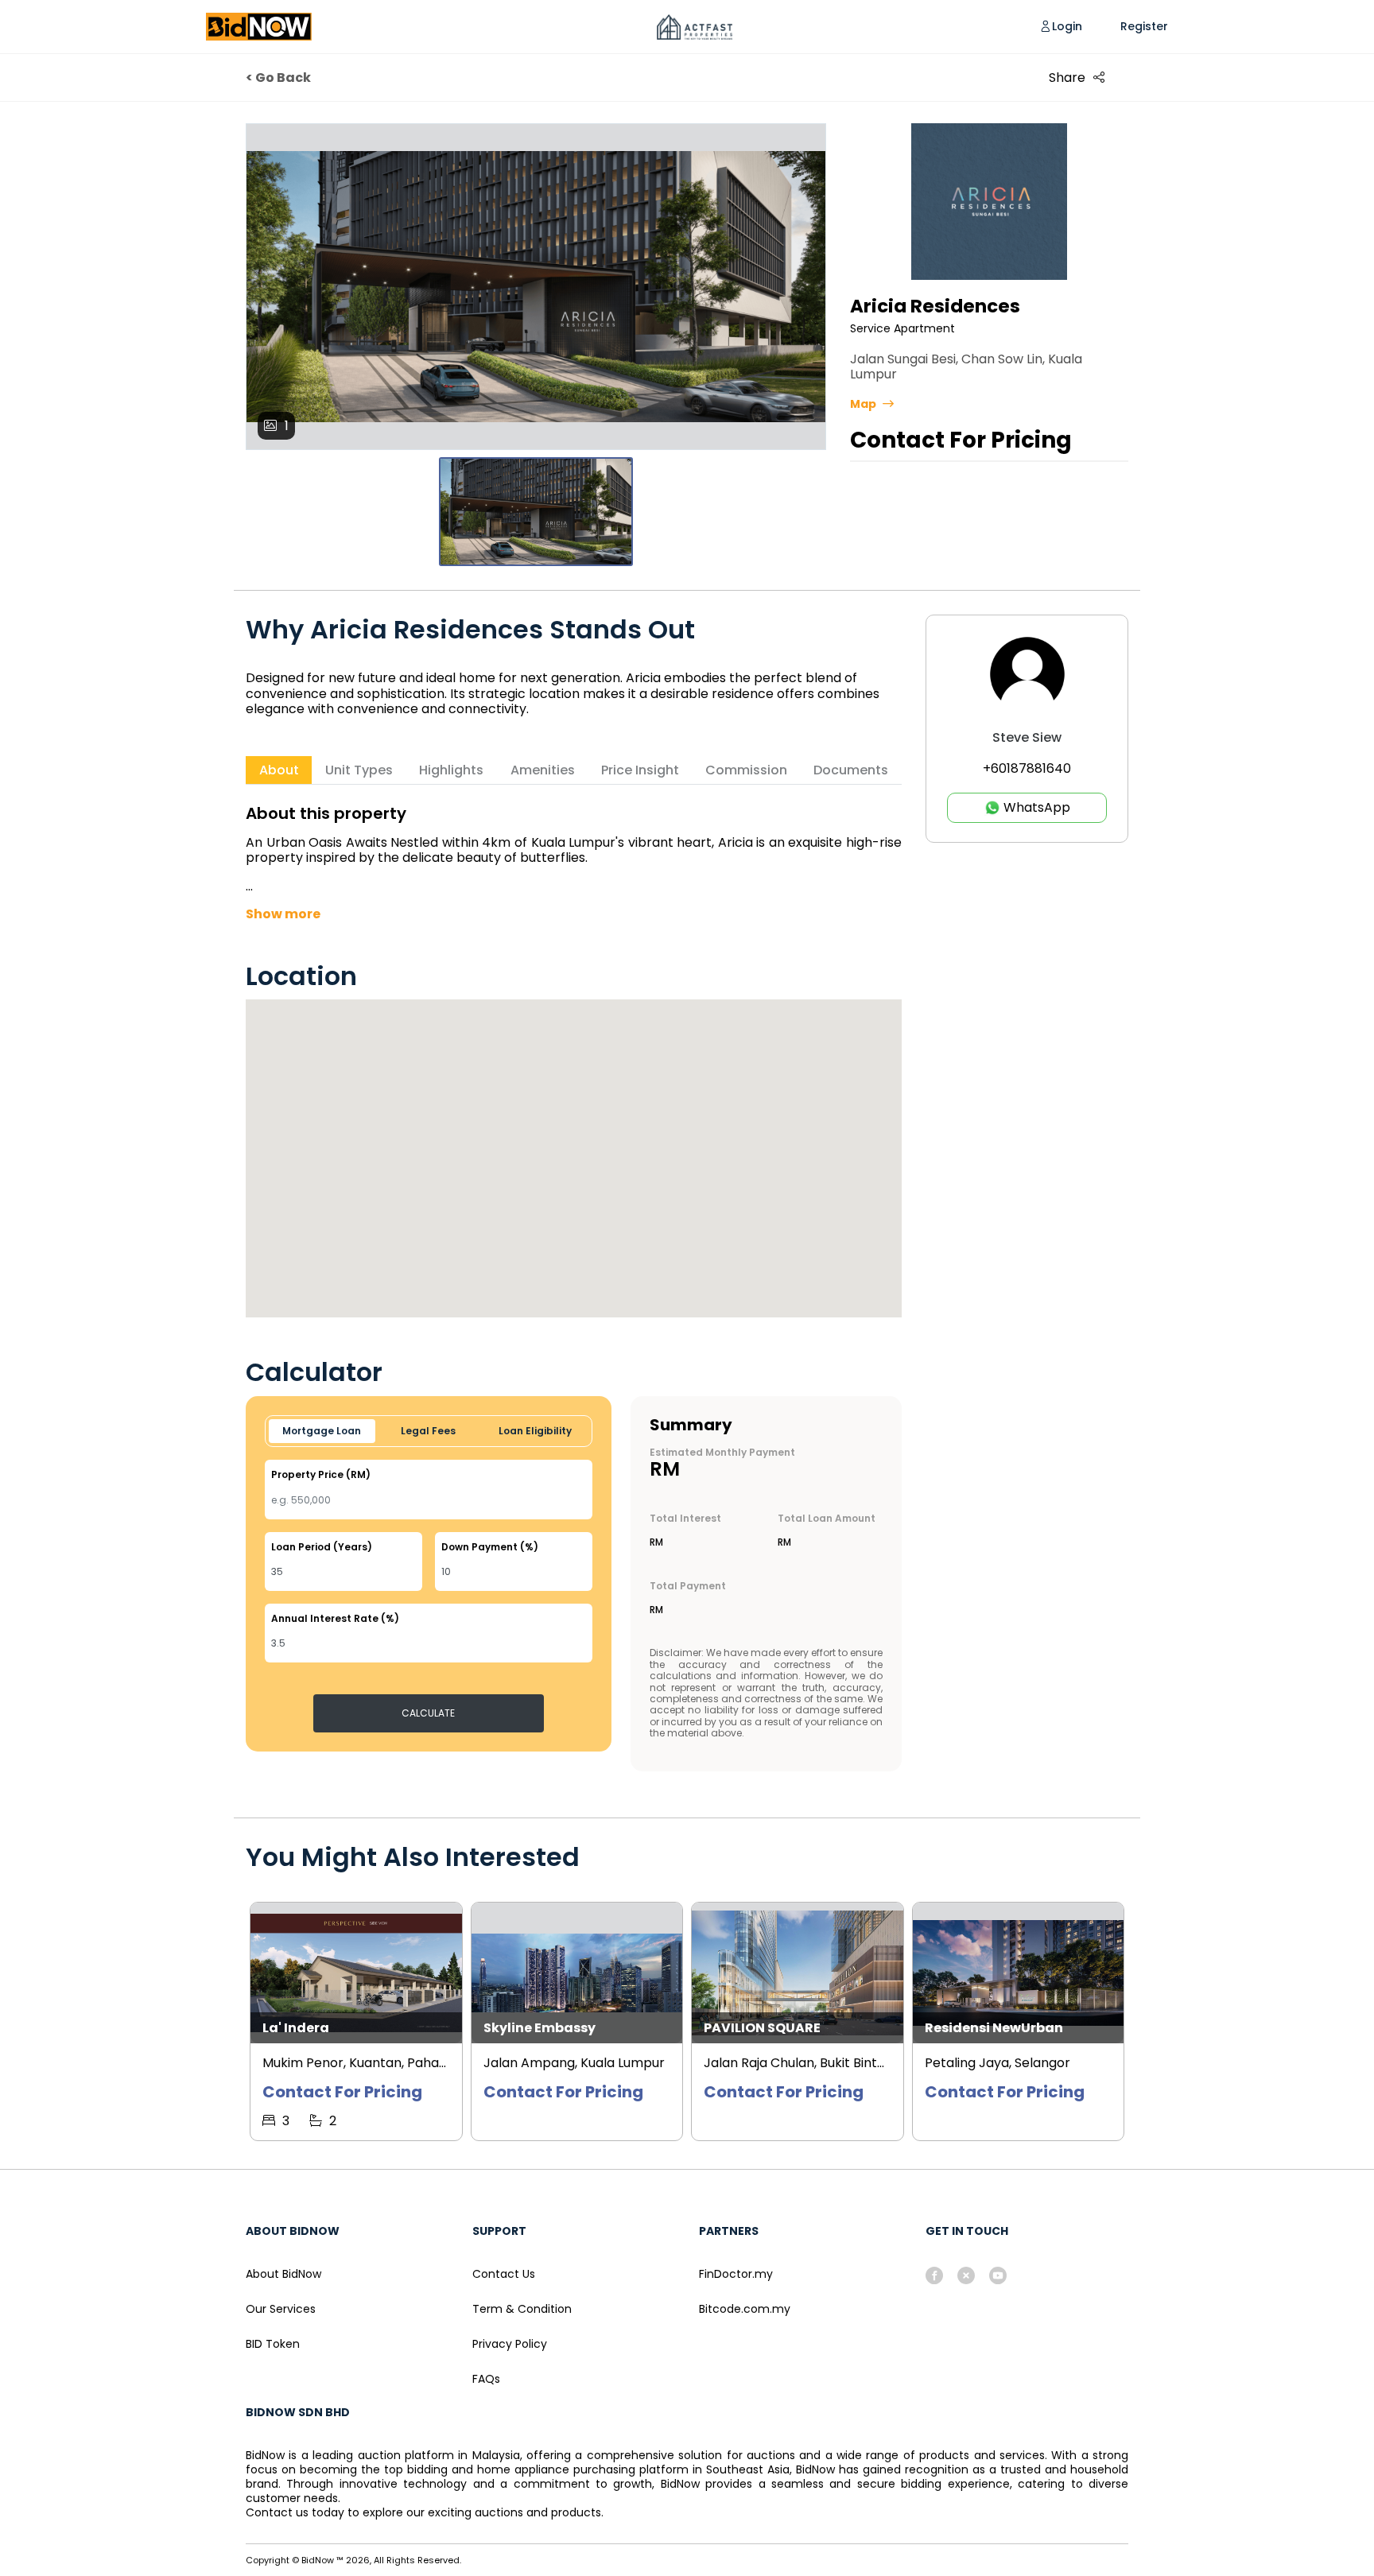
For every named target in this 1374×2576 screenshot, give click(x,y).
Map (863, 404)
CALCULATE (428, 1713)
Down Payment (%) (490, 1547)
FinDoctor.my (736, 2274)
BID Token (273, 2344)
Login (1067, 27)
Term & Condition (522, 2309)
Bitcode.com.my (745, 2309)
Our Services (281, 2309)
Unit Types (359, 770)
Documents (851, 770)
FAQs (486, 2379)
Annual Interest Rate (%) (335, 1619)
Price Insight (640, 770)
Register (1144, 27)
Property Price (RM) (321, 1475)
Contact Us (504, 2274)
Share (1067, 78)
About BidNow (283, 2274)
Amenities (543, 770)
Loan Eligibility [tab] (535, 1431)
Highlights (451, 770)
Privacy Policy (510, 2344)
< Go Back (278, 78)
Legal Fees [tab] (428, 1431)
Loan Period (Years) (322, 1547)
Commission (746, 770)
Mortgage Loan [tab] (322, 1431)
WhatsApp (1035, 807)
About (279, 770)
